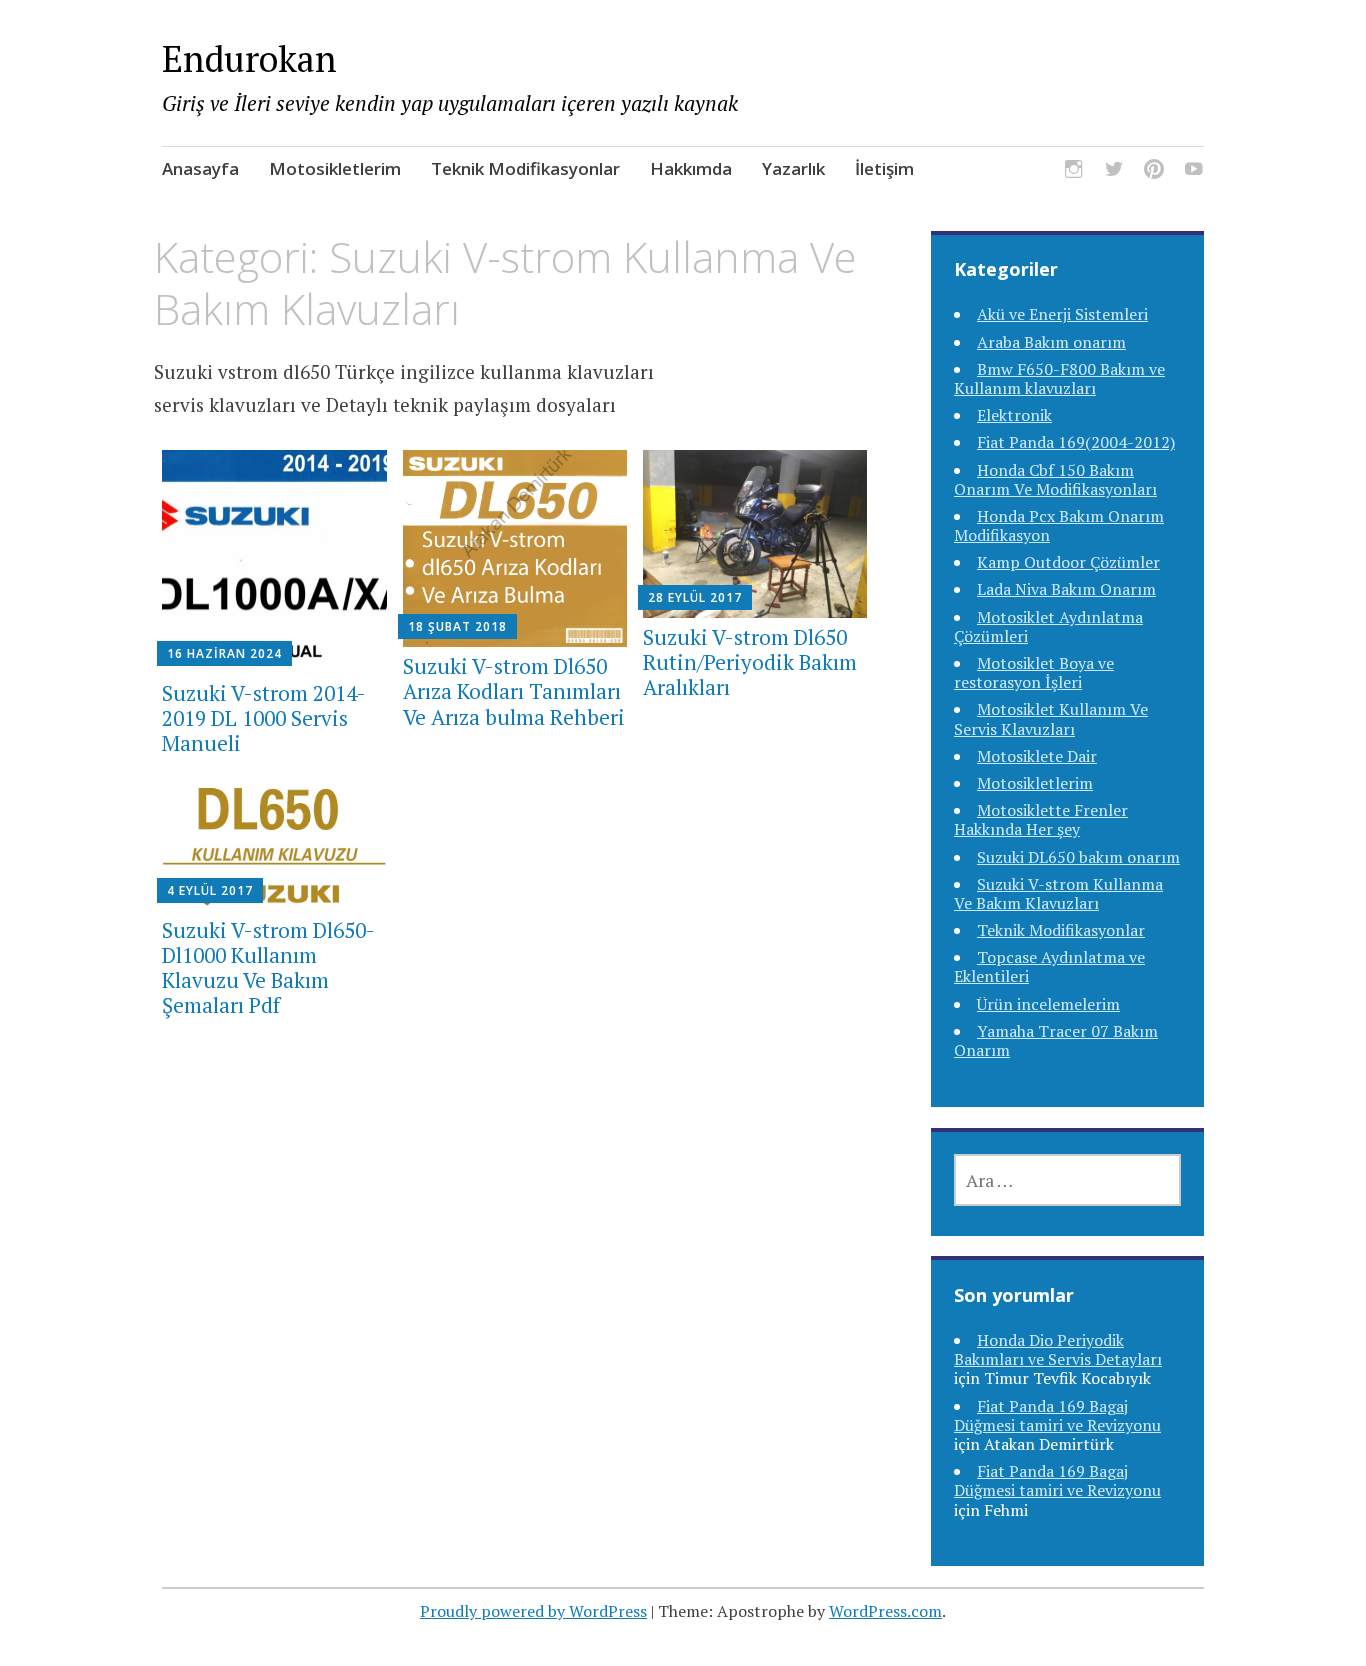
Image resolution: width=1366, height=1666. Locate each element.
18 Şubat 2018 (457, 626)
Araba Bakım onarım (1051, 342)
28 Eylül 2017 (695, 597)
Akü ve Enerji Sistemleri (1062, 314)
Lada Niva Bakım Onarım (1066, 589)
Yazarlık (793, 168)
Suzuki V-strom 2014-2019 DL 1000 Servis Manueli (264, 718)
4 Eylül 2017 (210, 890)
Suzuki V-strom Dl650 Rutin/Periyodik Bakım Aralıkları (750, 662)
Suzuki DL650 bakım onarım (1078, 857)
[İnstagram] (1074, 172)
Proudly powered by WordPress (533, 1611)
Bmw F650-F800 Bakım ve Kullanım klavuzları (1059, 378)
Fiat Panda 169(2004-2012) (1076, 442)
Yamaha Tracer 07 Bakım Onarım (1056, 1040)
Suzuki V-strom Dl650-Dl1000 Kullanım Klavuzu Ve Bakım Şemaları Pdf (268, 968)
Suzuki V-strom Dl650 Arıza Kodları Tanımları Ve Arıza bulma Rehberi (514, 691)
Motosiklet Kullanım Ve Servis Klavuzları (1051, 718)
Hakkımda (691, 168)
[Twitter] (1114, 172)
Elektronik (1014, 415)
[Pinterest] (1154, 172)
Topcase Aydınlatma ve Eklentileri (1049, 966)
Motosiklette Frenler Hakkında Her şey (1041, 819)
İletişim (884, 168)
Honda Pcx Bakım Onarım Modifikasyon (1059, 525)
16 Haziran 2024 (224, 653)
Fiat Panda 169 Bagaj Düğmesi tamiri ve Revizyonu (1057, 1415)
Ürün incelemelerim (1048, 1004)
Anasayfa (200, 168)
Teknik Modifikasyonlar (525, 168)
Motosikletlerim (335, 168)
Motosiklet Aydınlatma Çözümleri (1048, 626)
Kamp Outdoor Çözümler (1068, 562)
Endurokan (249, 58)
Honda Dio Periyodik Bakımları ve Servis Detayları (1058, 1349)
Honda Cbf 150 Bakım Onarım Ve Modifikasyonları (1055, 479)
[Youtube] (1194, 172)
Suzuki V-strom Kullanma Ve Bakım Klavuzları (1058, 893)
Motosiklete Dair (1037, 756)
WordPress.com (885, 1611)
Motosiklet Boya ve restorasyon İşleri (1034, 672)
